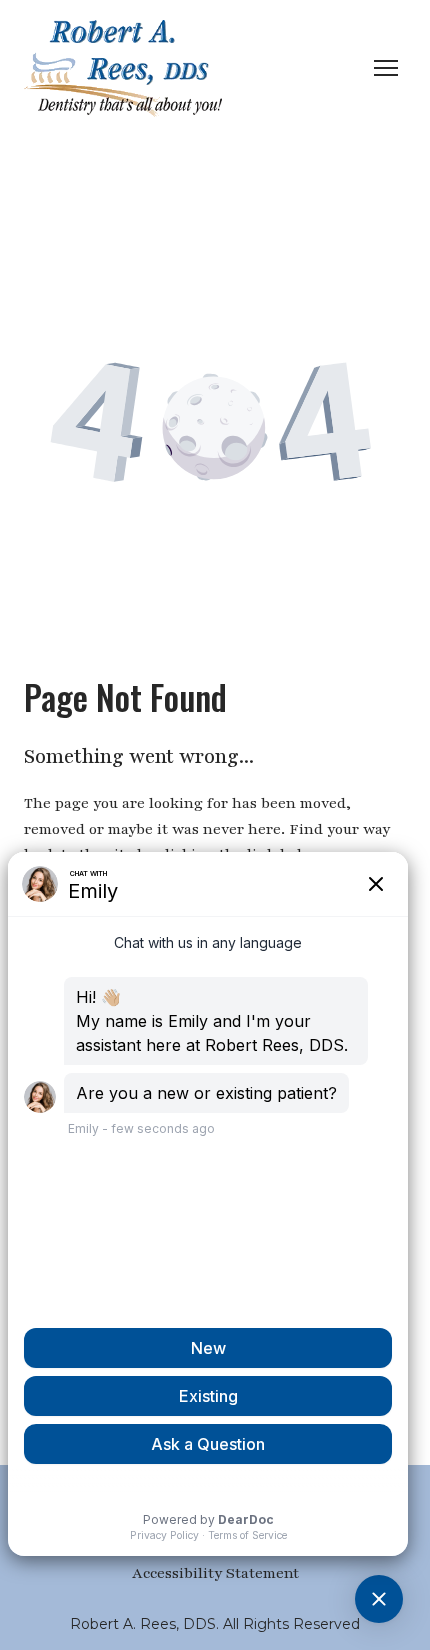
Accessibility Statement (215, 1573)
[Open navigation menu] (386, 68)
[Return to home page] (123, 68)
